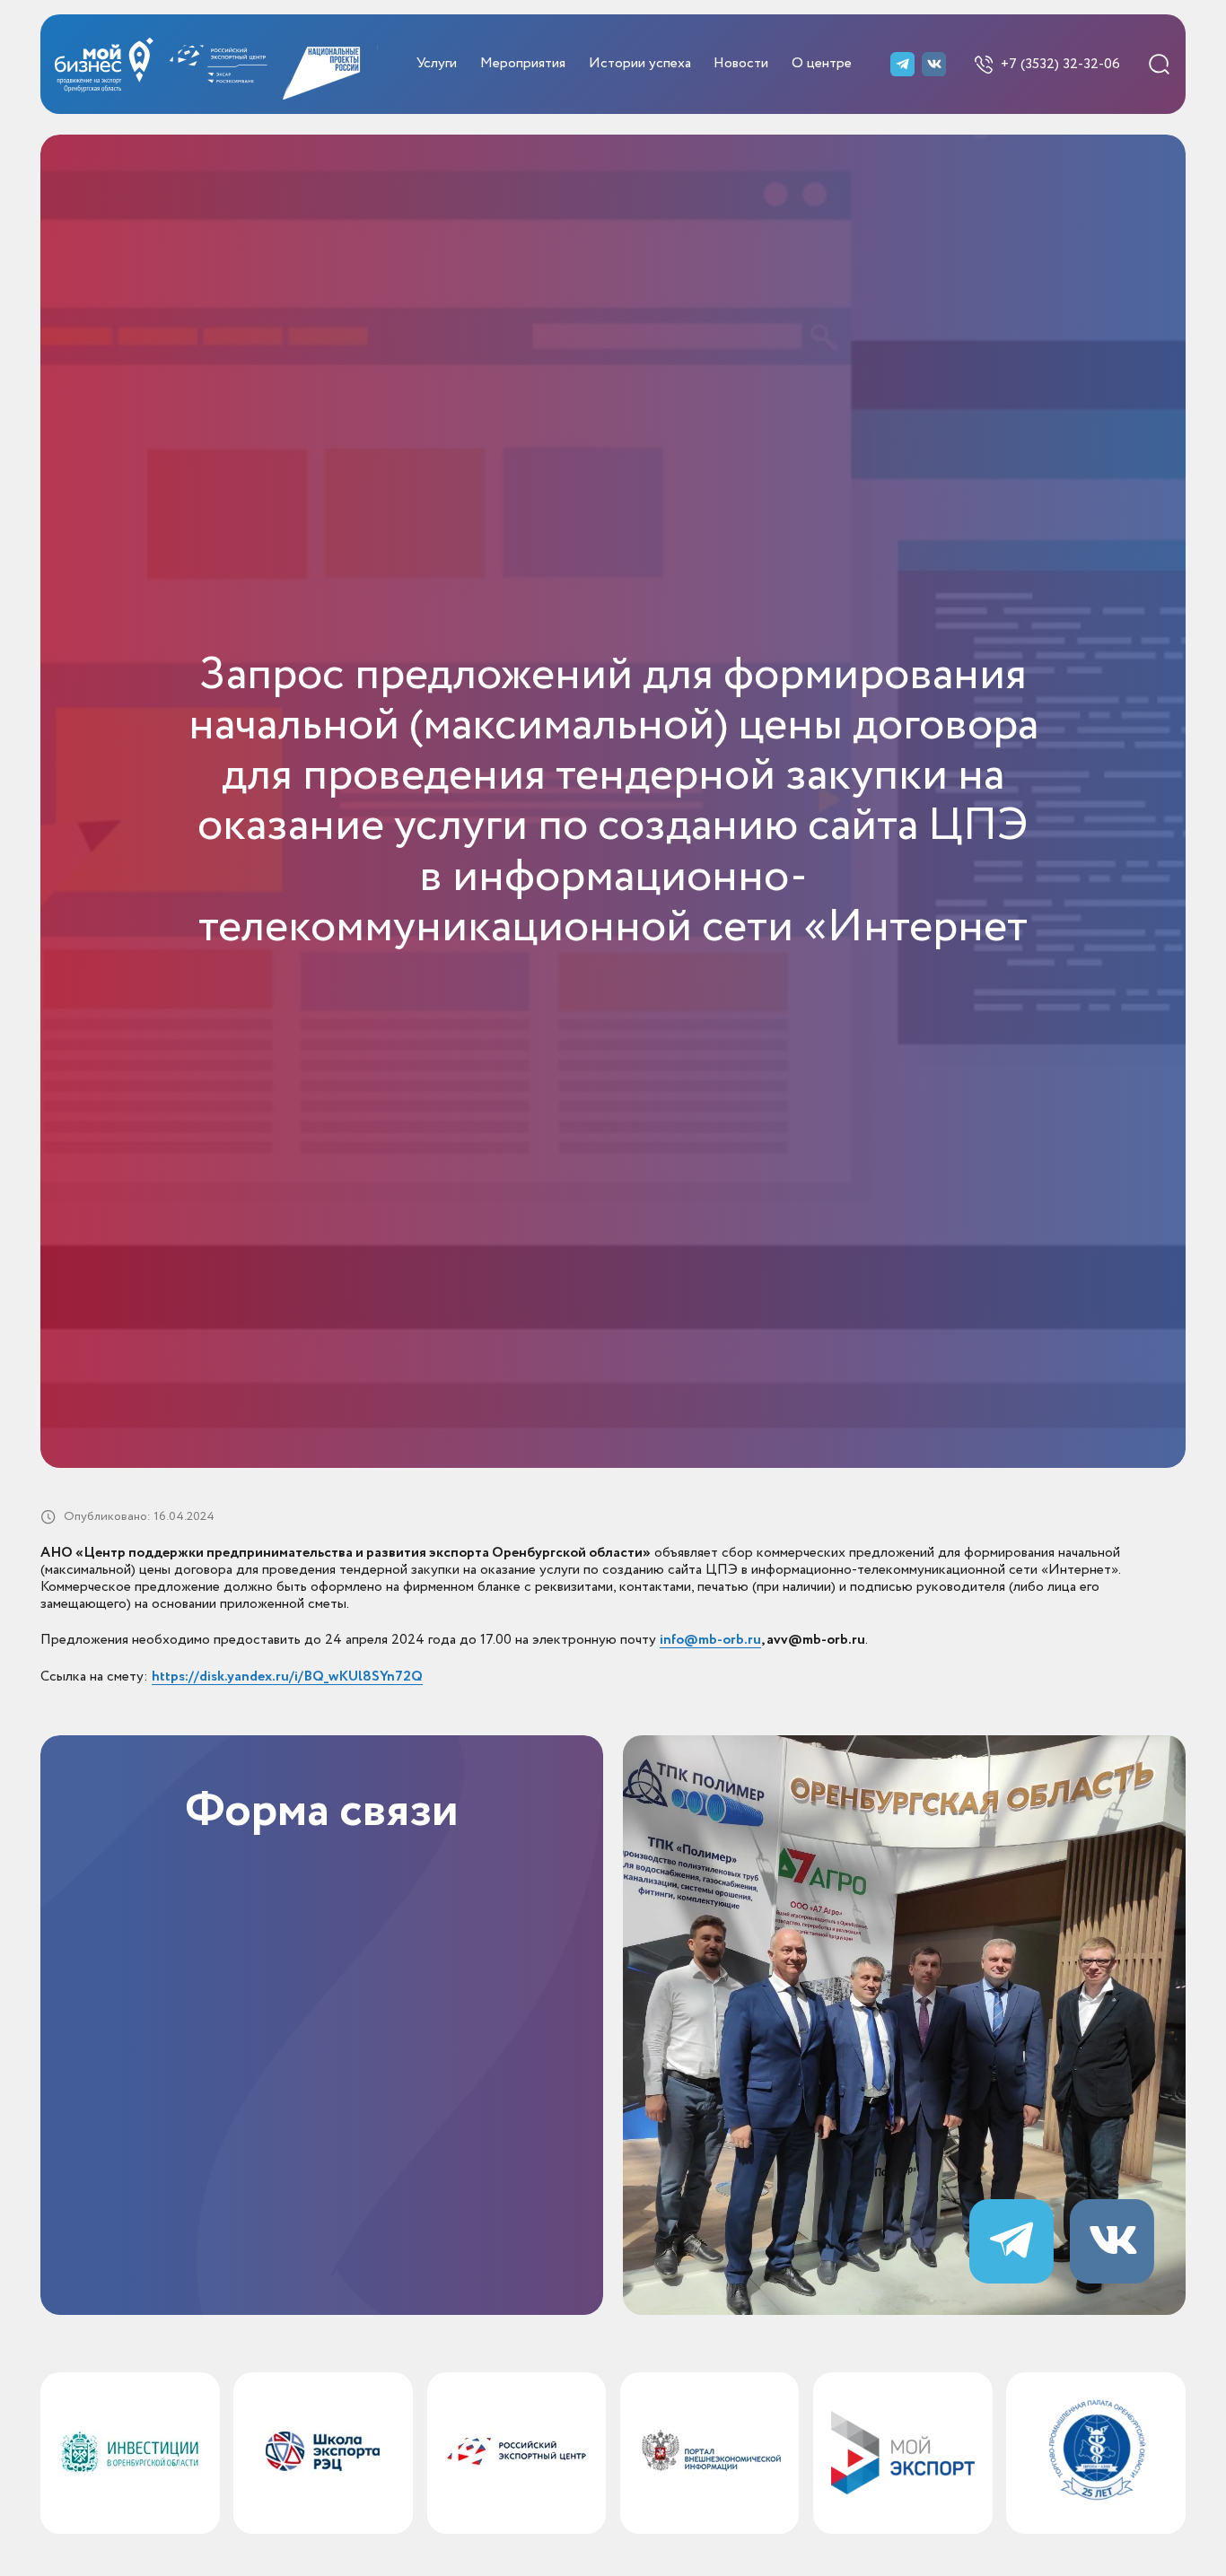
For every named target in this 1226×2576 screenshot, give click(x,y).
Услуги (437, 64)
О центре (822, 64)
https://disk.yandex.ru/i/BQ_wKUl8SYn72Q (287, 1677)
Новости (741, 64)
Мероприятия (523, 64)
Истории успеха (640, 64)
